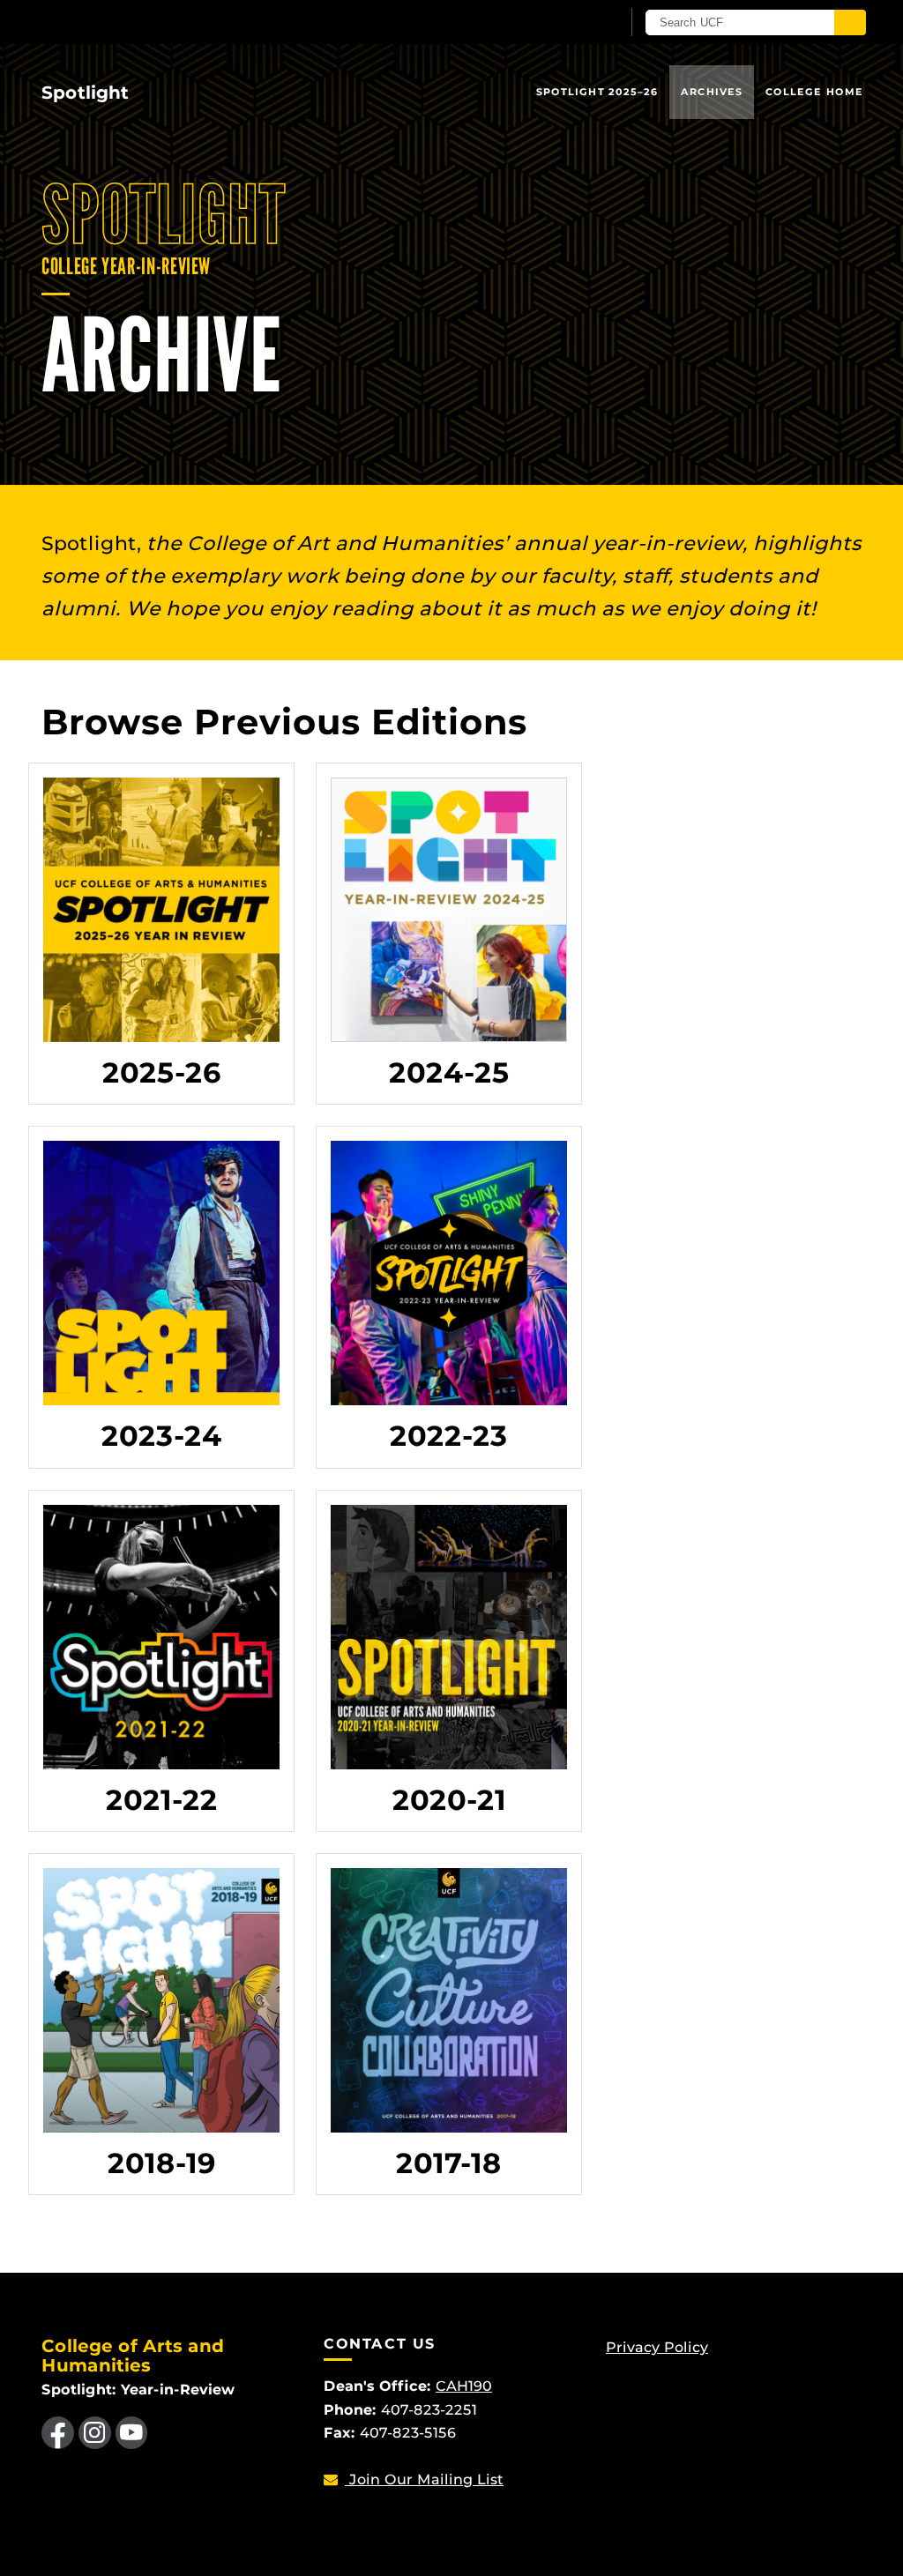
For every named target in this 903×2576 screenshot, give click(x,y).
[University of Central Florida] (168, 22)
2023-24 (162, 1436)
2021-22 (162, 1800)
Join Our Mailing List (424, 2479)
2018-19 (162, 2163)
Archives (712, 92)
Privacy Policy (657, 2347)
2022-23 (449, 1436)
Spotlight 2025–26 (597, 92)
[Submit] (850, 22)
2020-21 (449, 1800)
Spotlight (85, 93)
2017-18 (449, 2163)
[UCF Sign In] (564, 23)
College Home (814, 92)
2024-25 (449, 1072)
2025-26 (162, 1072)
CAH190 (464, 2386)
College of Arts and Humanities (133, 2356)
